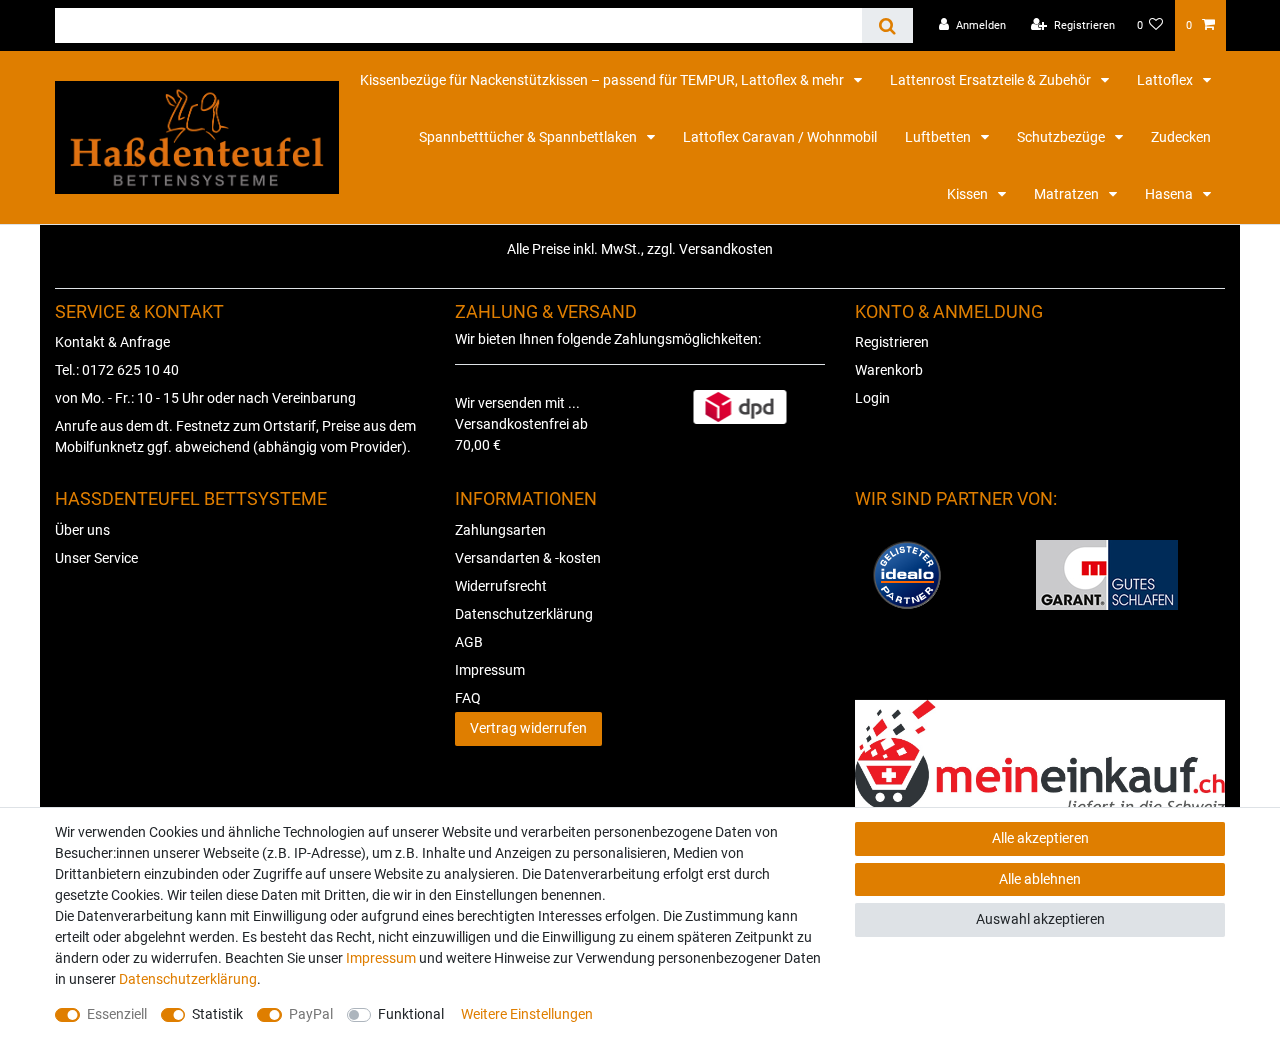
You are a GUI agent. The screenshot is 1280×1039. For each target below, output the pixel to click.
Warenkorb (889, 370)
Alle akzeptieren (1040, 838)
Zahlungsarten (500, 530)
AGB (469, 642)
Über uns (82, 530)
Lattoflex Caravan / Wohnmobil (780, 137)
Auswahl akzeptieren (1040, 919)
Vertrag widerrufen (528, 728)
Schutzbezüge (1062, 137)
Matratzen (1068, 194)
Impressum (490, 670)
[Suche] (887, 25)
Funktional (411, 1014)
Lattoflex (1166, 80)
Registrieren (892, 342)
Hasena (1170, 194)
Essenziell (117, 1014)
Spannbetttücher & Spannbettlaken (529, 137)
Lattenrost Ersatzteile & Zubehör (992, 80)
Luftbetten (939, 137)
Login (872, 398)
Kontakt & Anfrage (112, 342)
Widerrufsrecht (501, 586)
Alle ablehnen (1040, 879)
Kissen (969, 194)
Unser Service (96, 558)
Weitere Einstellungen (527, 1014)
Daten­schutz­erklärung (188, 979)
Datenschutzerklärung (524, 614)
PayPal (311, 1014)
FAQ (468, 698)
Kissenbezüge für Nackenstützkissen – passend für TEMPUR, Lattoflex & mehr (603, 80)
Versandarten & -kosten (528, 558)
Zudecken (1181, 137)
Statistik (217, 1014)
